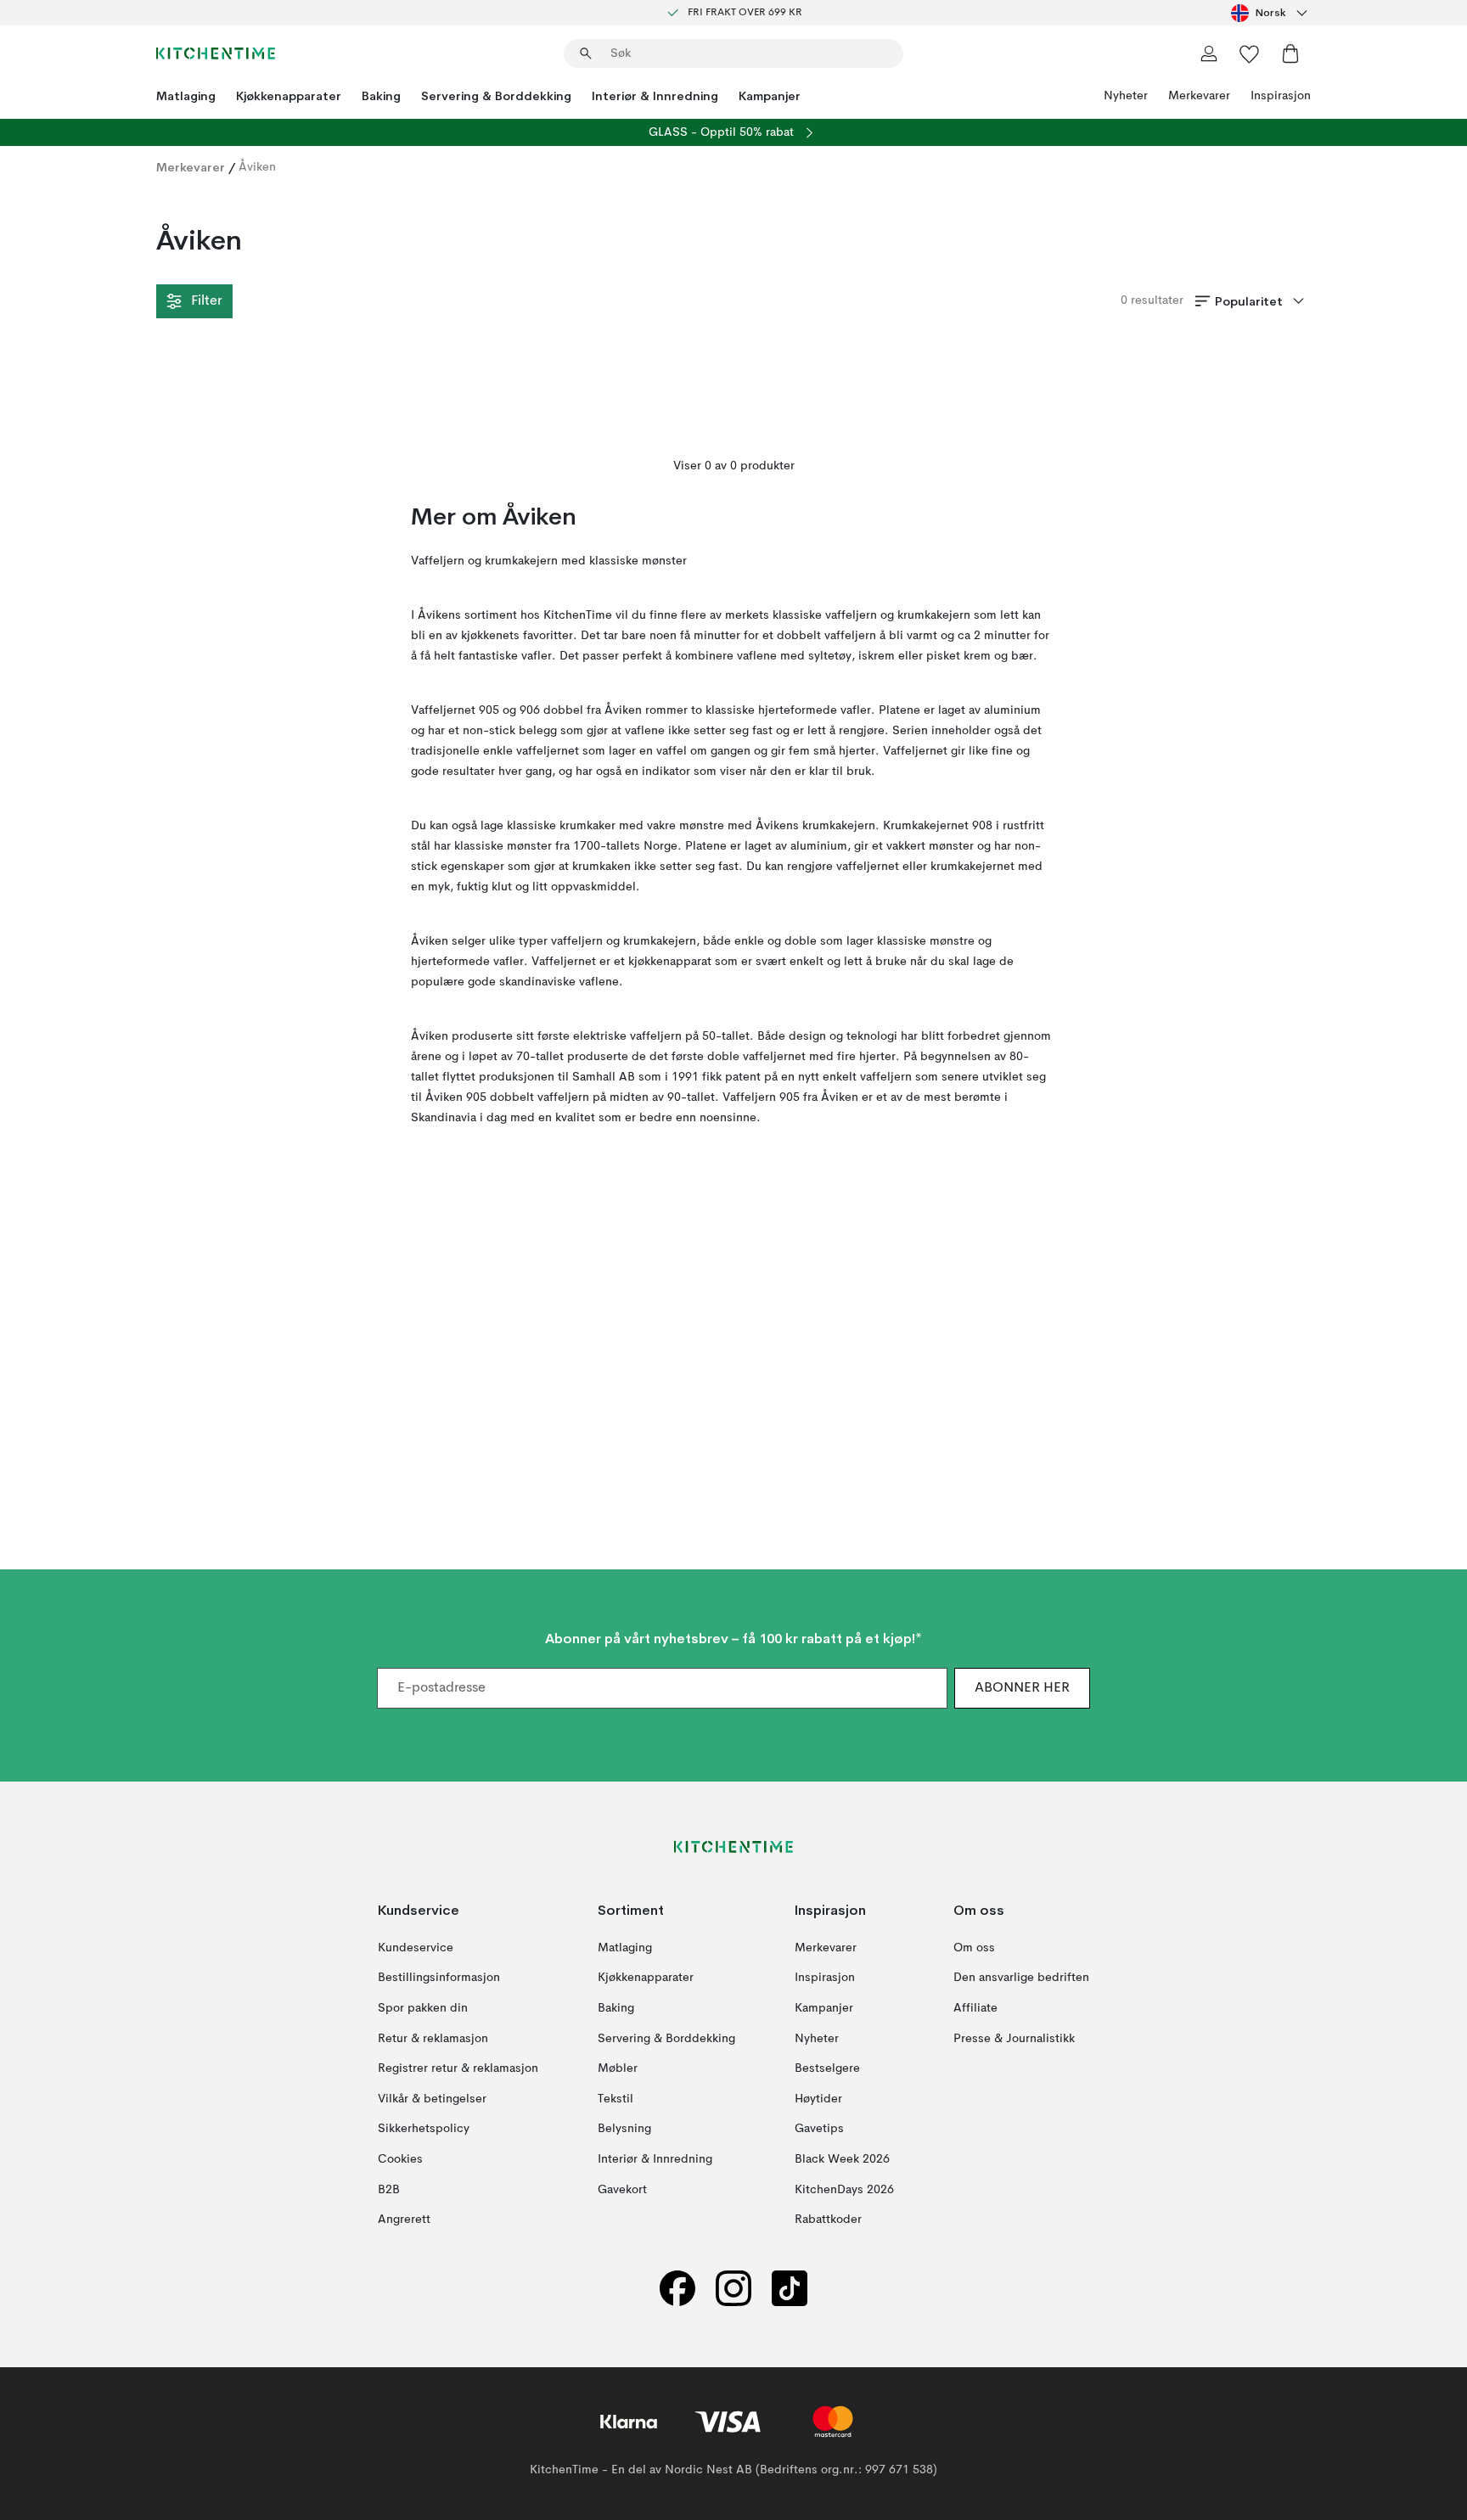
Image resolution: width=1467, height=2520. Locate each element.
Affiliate (975, 2008)
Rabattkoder (828, 2220)
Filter (206, 301)
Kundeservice (416, 1948)
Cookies (400, 2159)
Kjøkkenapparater (289, 96)
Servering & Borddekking (496, 96)
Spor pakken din (423, 2008)
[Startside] (216, 53)
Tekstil (615, 2099)
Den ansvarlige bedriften (1021, 1978)
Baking (381, 96)
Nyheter (1126, 96)
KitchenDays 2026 (844, 2190)
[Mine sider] (1209, 53)
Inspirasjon (1281, 96)
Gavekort (622, 2190)
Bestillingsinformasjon (439, 1978)
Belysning (624, 2130)
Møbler (618, 2069)
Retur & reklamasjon (433, 2039)
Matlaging (186, 96)
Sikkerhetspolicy (424, 2130)
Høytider (818, 2099)
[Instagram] (733, 2289)
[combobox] (1271, 13)
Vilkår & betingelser (432, 2099)
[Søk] (586, 53)
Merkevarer (1199, 96)
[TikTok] (790, 2289)
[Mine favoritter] (1250, 53)
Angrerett (404, 2220)
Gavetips (819, 2130)
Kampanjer (770, 96)
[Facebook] (677, 2289)
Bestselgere (827, 2069)
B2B (389, 2190)
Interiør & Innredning (655, 96)
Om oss (974, 1948)
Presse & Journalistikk (1014, 2039)
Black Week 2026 (842, 2159)
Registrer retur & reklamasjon (458, 2069)
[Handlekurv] (1290, 53)
